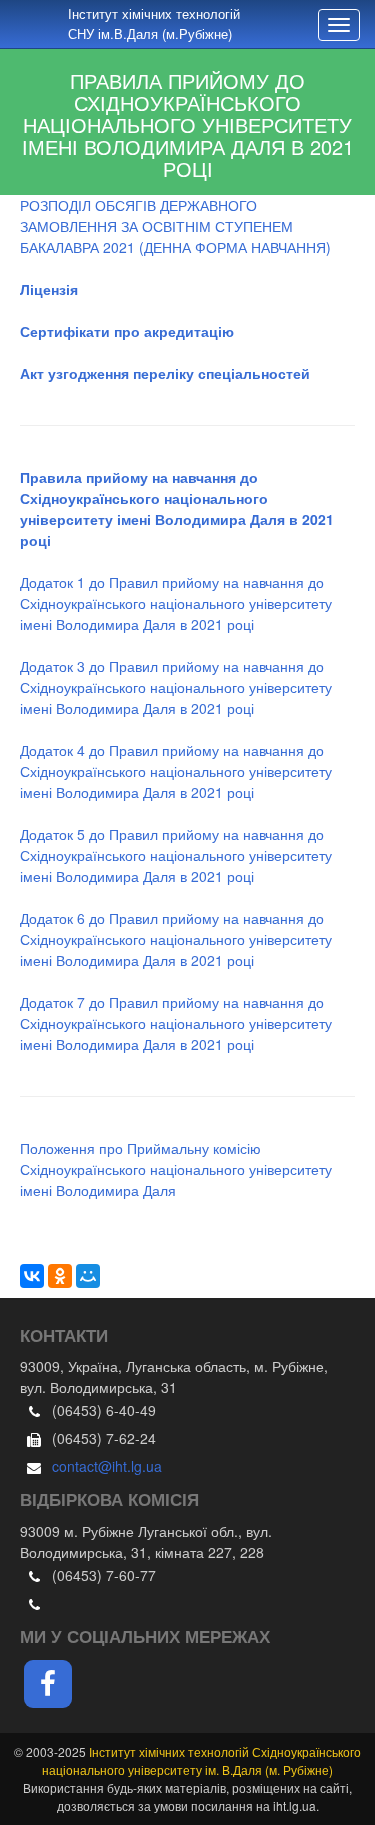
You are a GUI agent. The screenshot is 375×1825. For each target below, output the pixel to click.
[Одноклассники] (60, 1276)
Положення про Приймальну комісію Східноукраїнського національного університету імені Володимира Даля (176, 1169)
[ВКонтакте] (32, 1276)
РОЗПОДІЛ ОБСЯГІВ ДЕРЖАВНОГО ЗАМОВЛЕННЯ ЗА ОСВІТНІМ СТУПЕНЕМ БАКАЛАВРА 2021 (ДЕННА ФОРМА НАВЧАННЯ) (175, 226)
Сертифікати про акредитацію (127, 331)
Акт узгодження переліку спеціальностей (165, 373)
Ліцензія (49, 289)
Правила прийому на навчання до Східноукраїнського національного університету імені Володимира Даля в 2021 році (177, 508)
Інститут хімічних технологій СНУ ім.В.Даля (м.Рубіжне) (154, 23)
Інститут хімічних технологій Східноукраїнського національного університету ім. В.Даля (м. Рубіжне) (201, 1760)
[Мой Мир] (88, 1276)
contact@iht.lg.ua (107, 1466)
